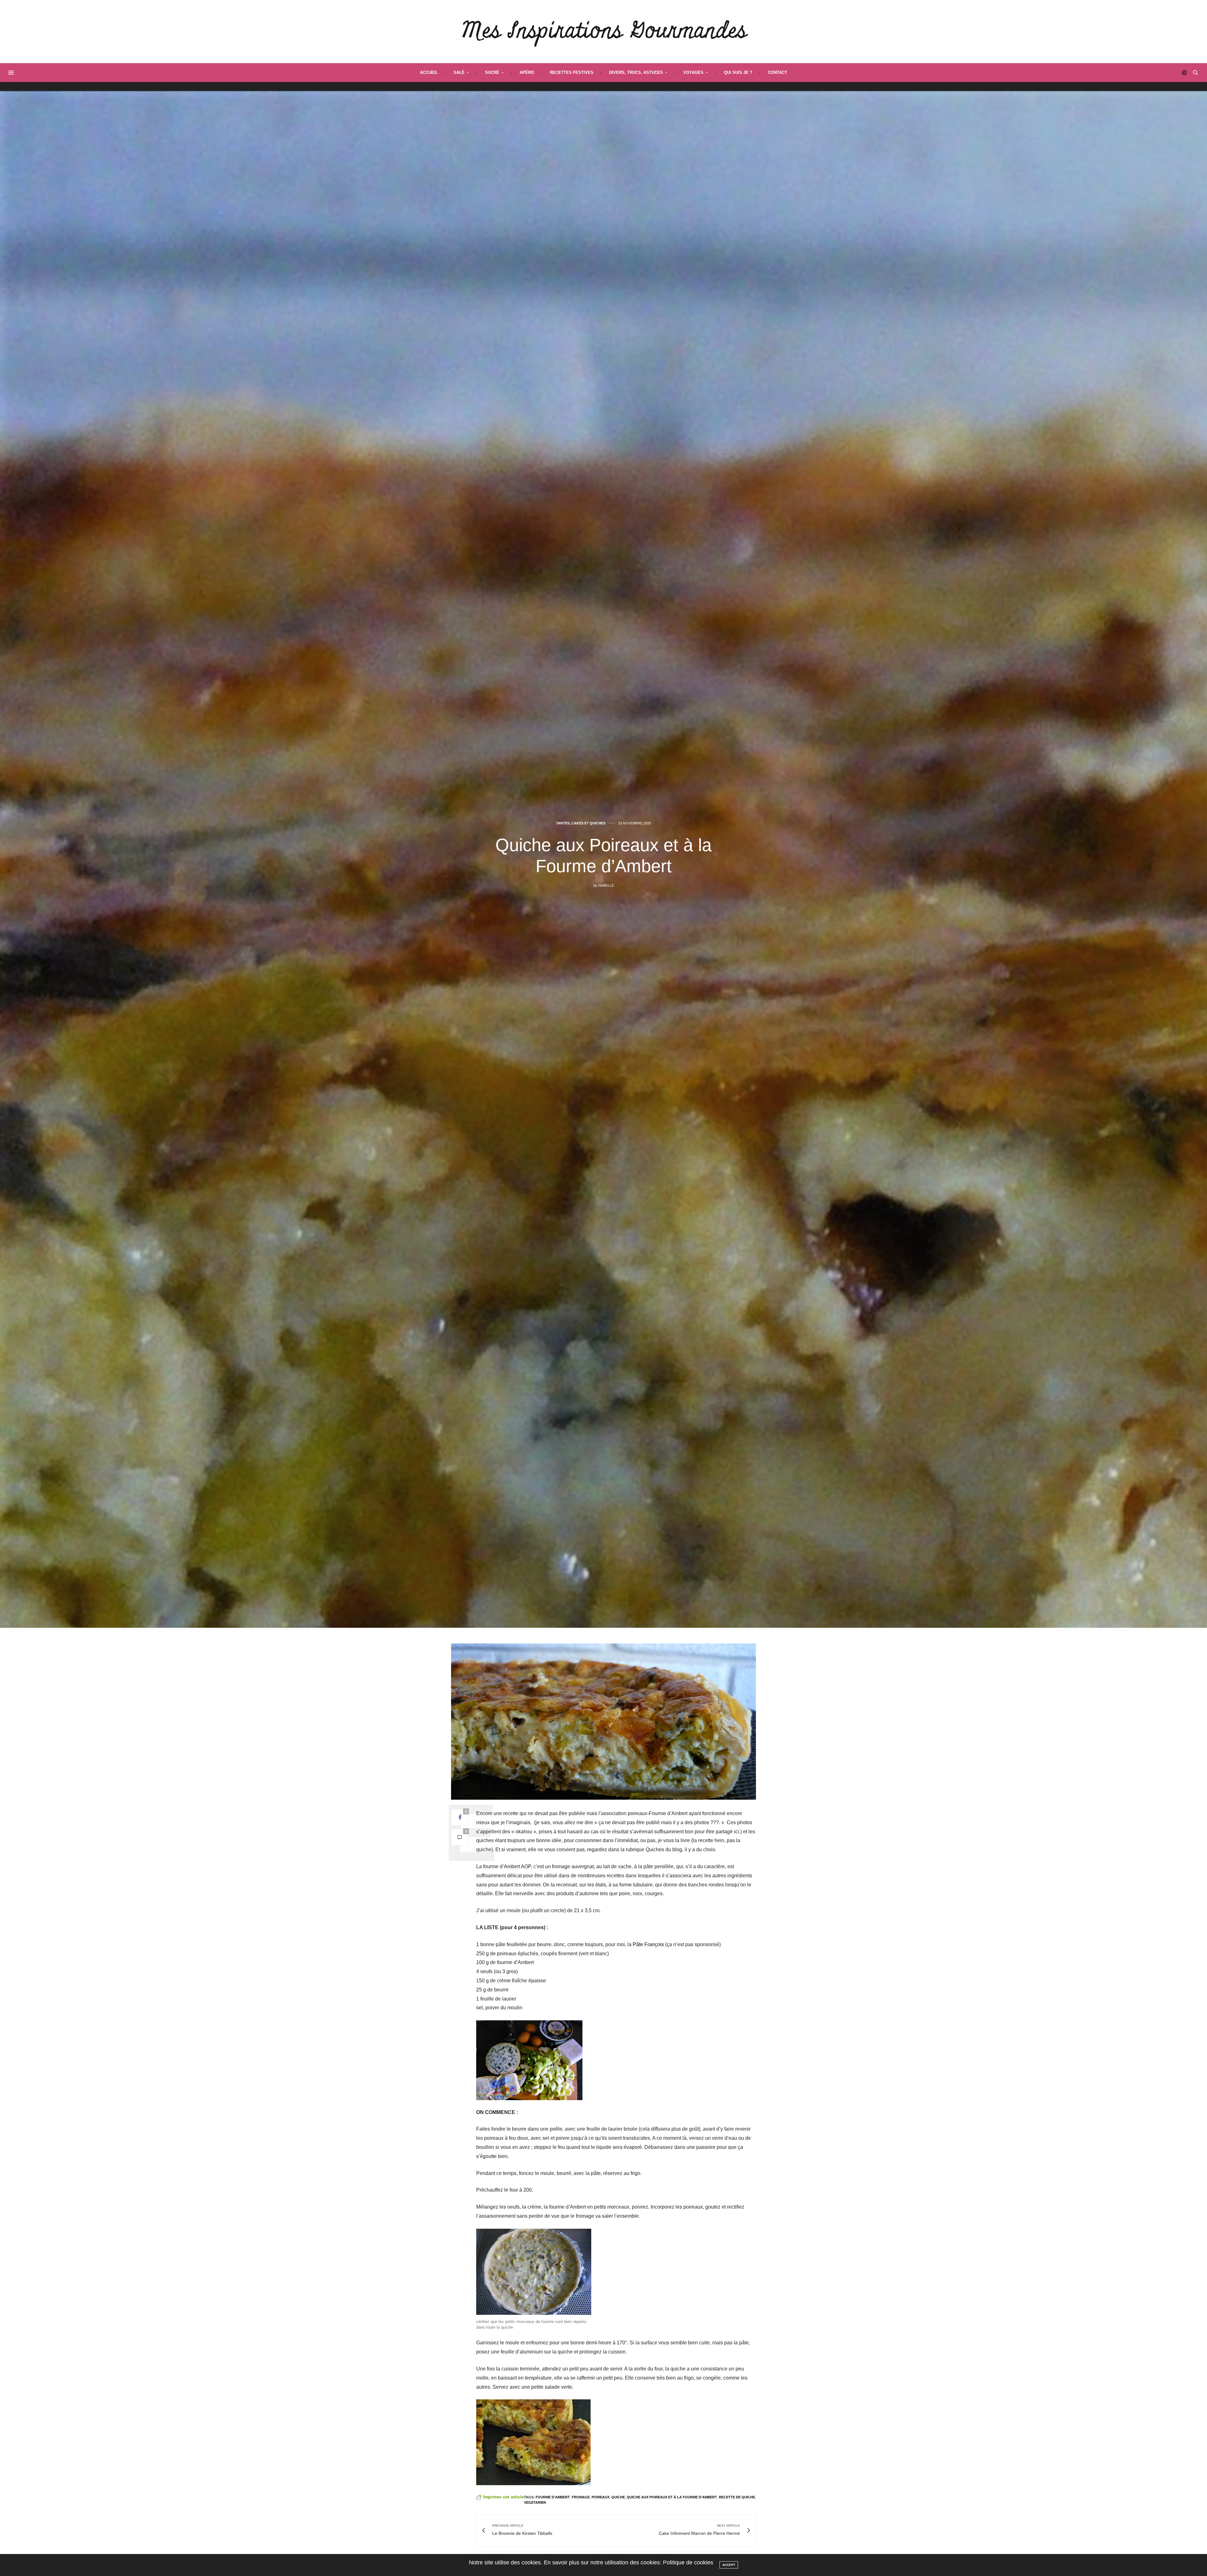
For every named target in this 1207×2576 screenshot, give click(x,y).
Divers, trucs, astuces (636, 72)
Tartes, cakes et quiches (581, 823)
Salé (459, 72)
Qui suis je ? (738, 72)
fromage (581, 2497)
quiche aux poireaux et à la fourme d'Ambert (672, 2497)
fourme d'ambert (553, 2497)
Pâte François (648, 1944)
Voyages (693, 72)
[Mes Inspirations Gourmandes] (604, 31)
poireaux (601, 2497)
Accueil (429, 72)
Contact (777, 72)
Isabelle (606, 885)
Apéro (527, 72)
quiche (618, 2497)
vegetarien (535, 2502)
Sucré (492, 72)
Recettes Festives (572, 72)
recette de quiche (737, 2497)
